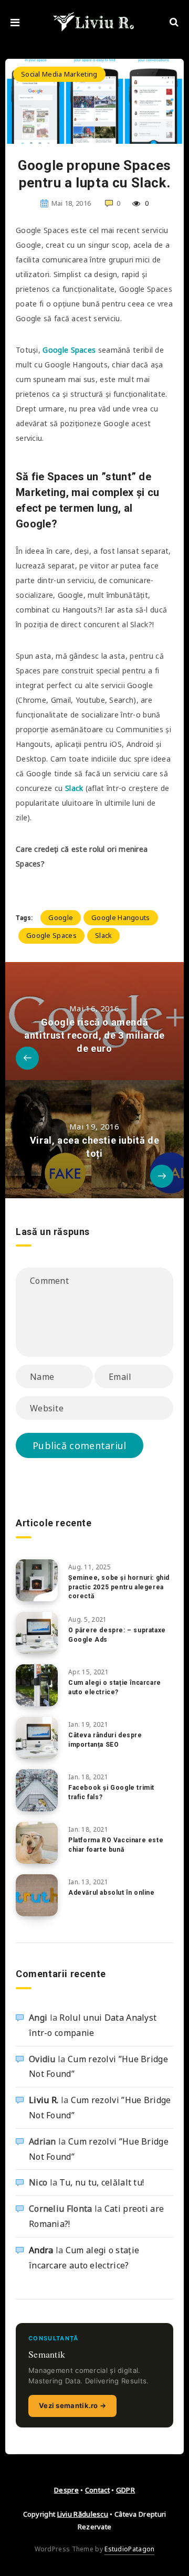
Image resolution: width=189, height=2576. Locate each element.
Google (61, 917)
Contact (97, 2490)
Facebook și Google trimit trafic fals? (111, 1792)
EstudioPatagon (129, 2549)
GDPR (125, 2490)
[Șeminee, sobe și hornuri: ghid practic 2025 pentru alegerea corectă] (37, 1580)
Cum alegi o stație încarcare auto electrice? (115, 1687)
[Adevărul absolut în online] (37, 1895)
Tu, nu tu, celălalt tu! (102, 2182)
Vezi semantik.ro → (72, 2405)
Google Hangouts (121, 917)
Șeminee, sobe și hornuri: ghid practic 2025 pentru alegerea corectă (119, 1587)
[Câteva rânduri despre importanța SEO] (37, 1738)
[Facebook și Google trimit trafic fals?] (37, 1790)
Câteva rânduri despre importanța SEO (105, 1740)
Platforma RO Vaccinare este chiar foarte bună (116, 1845)
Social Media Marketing (59, 74)
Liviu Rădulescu (83, 2514)
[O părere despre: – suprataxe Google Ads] (37, 1633)
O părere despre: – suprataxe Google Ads (117, 1635)
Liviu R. (44, 2100)
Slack (74, 788)
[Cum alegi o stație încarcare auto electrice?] (37, 1685)
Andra (41, 2250)
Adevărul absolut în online (112, 1893)
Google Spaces (51, 935)
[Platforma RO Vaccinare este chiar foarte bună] (37, 1843)
